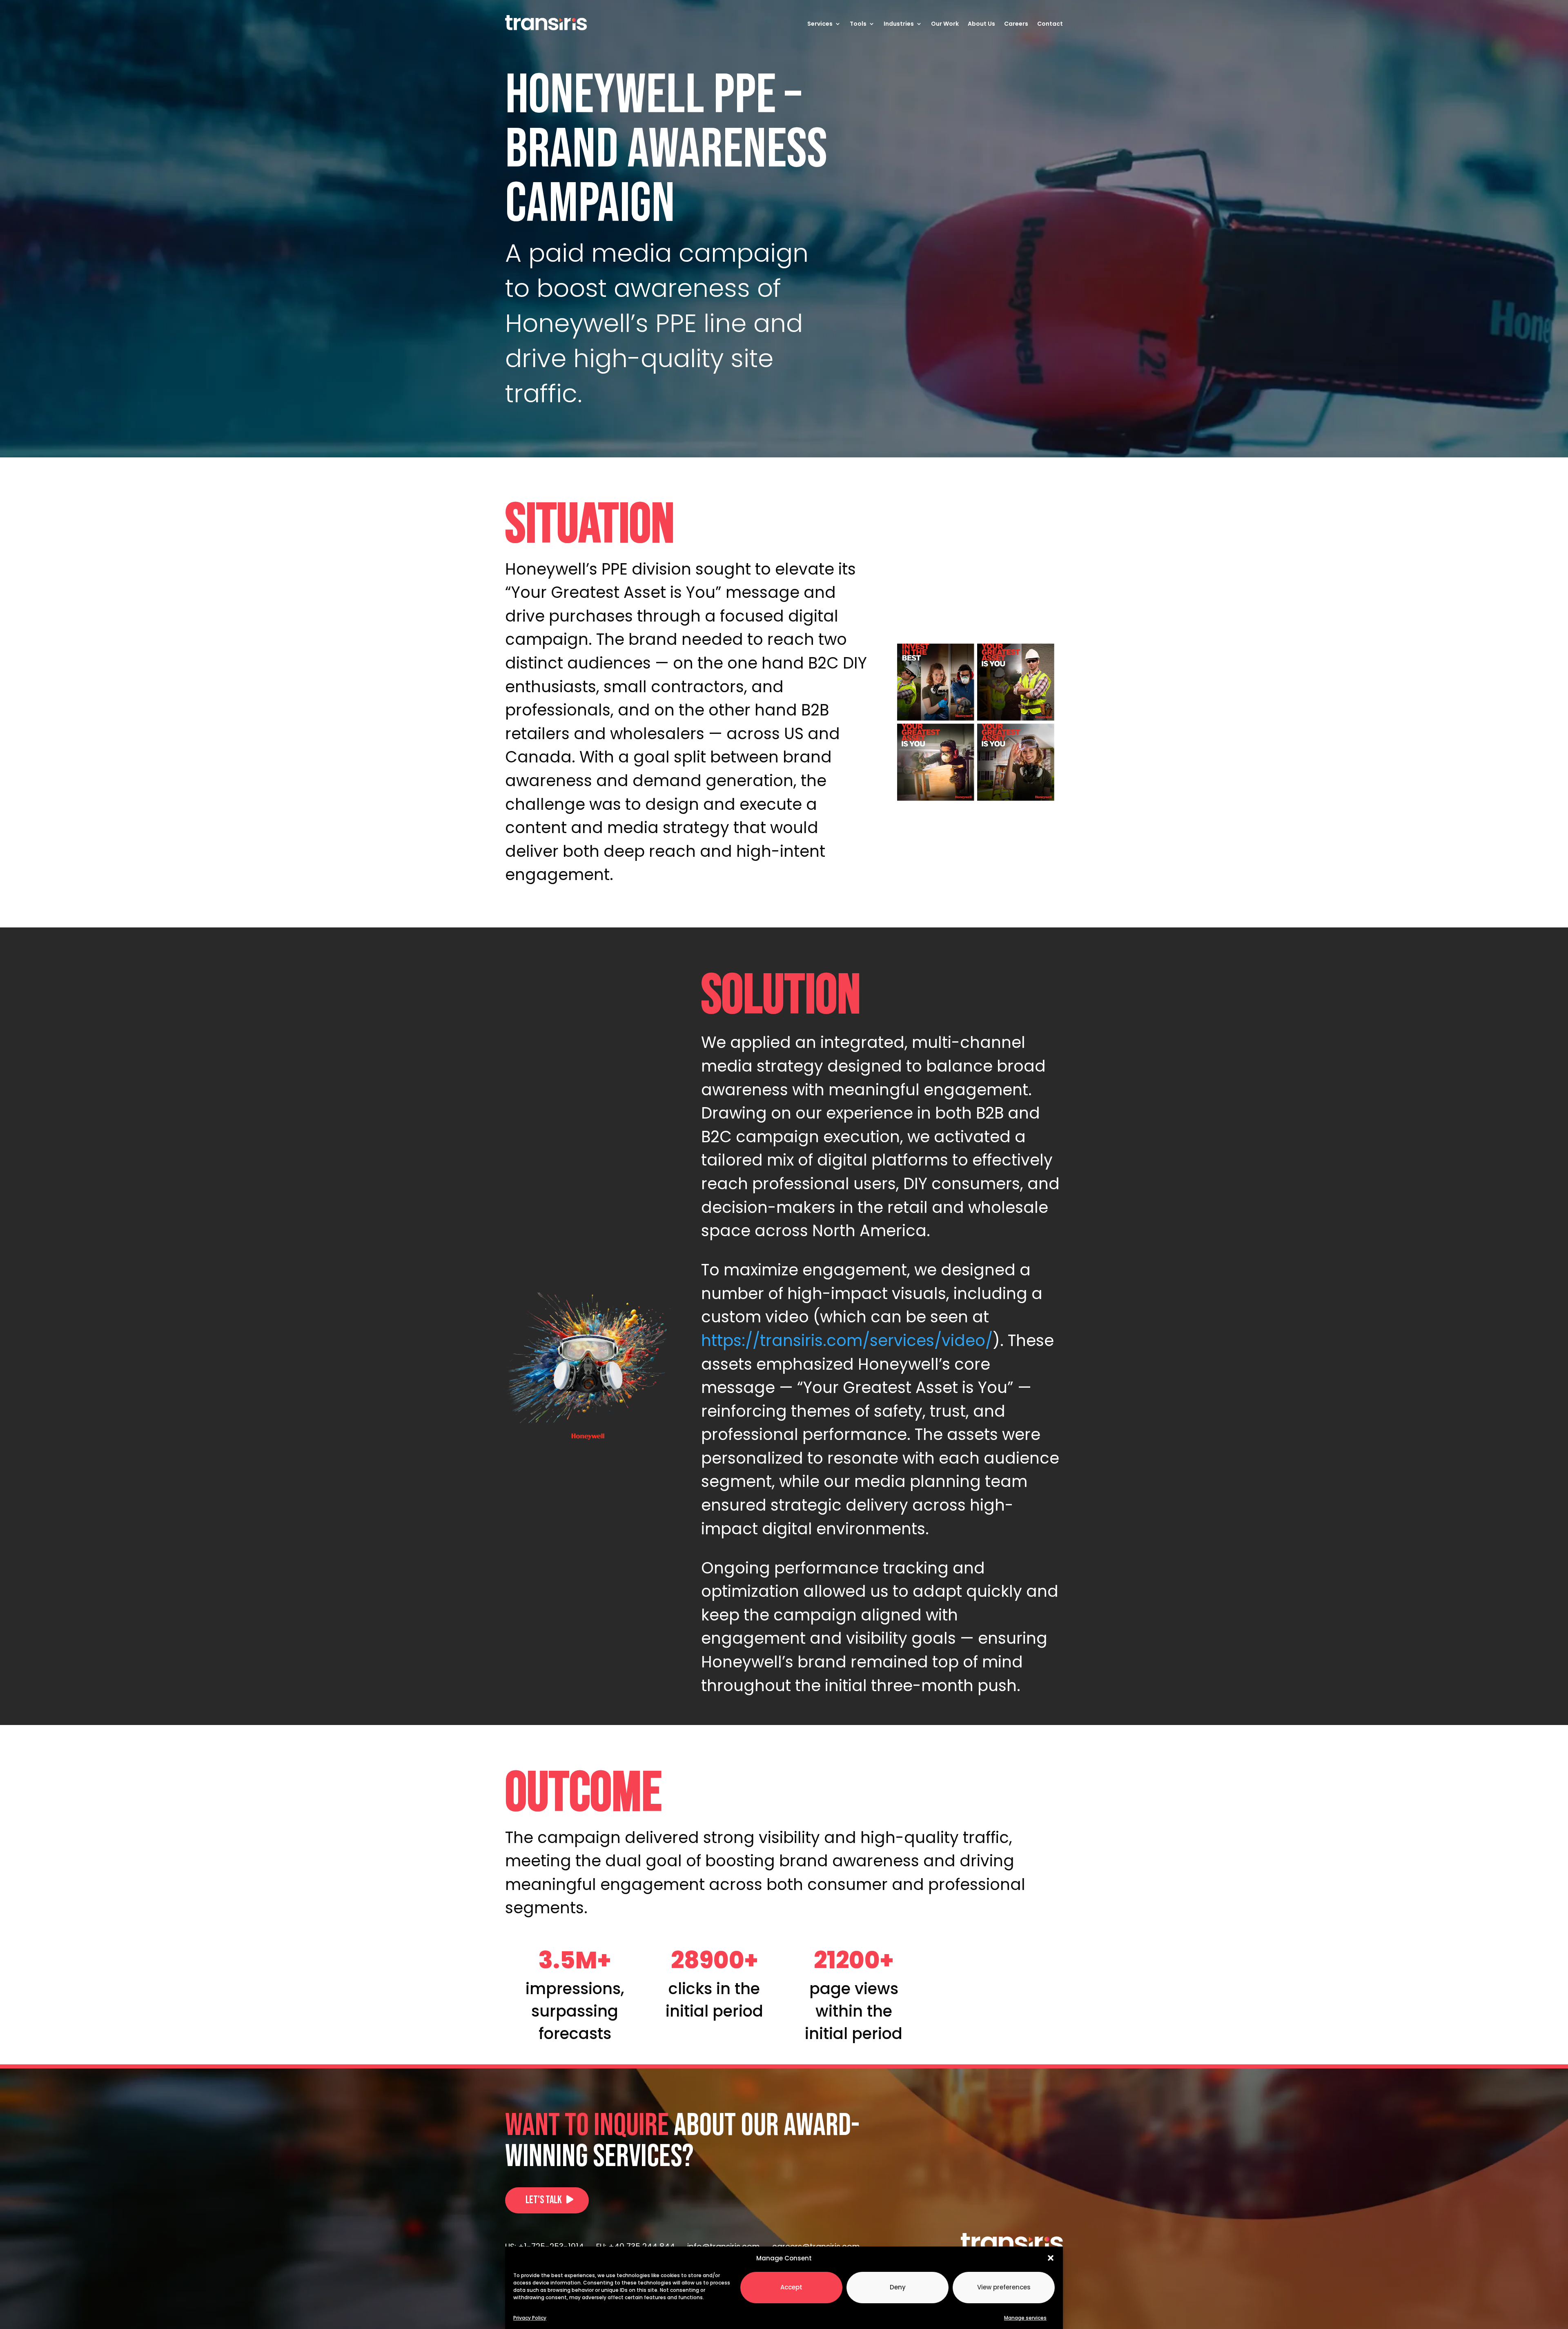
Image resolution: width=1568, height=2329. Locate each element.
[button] (1051, 2258)
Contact (1050, 24)
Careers (1016, 24)
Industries (899, 24)
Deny (898, 2287)
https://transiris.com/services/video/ (847, 1341)
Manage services (1025, 2317)
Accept (791, 2287)
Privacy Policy (530, 2317)
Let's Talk (544, 2200)
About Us (981, 24)
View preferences (1004, 2287)
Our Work (945, 24)
